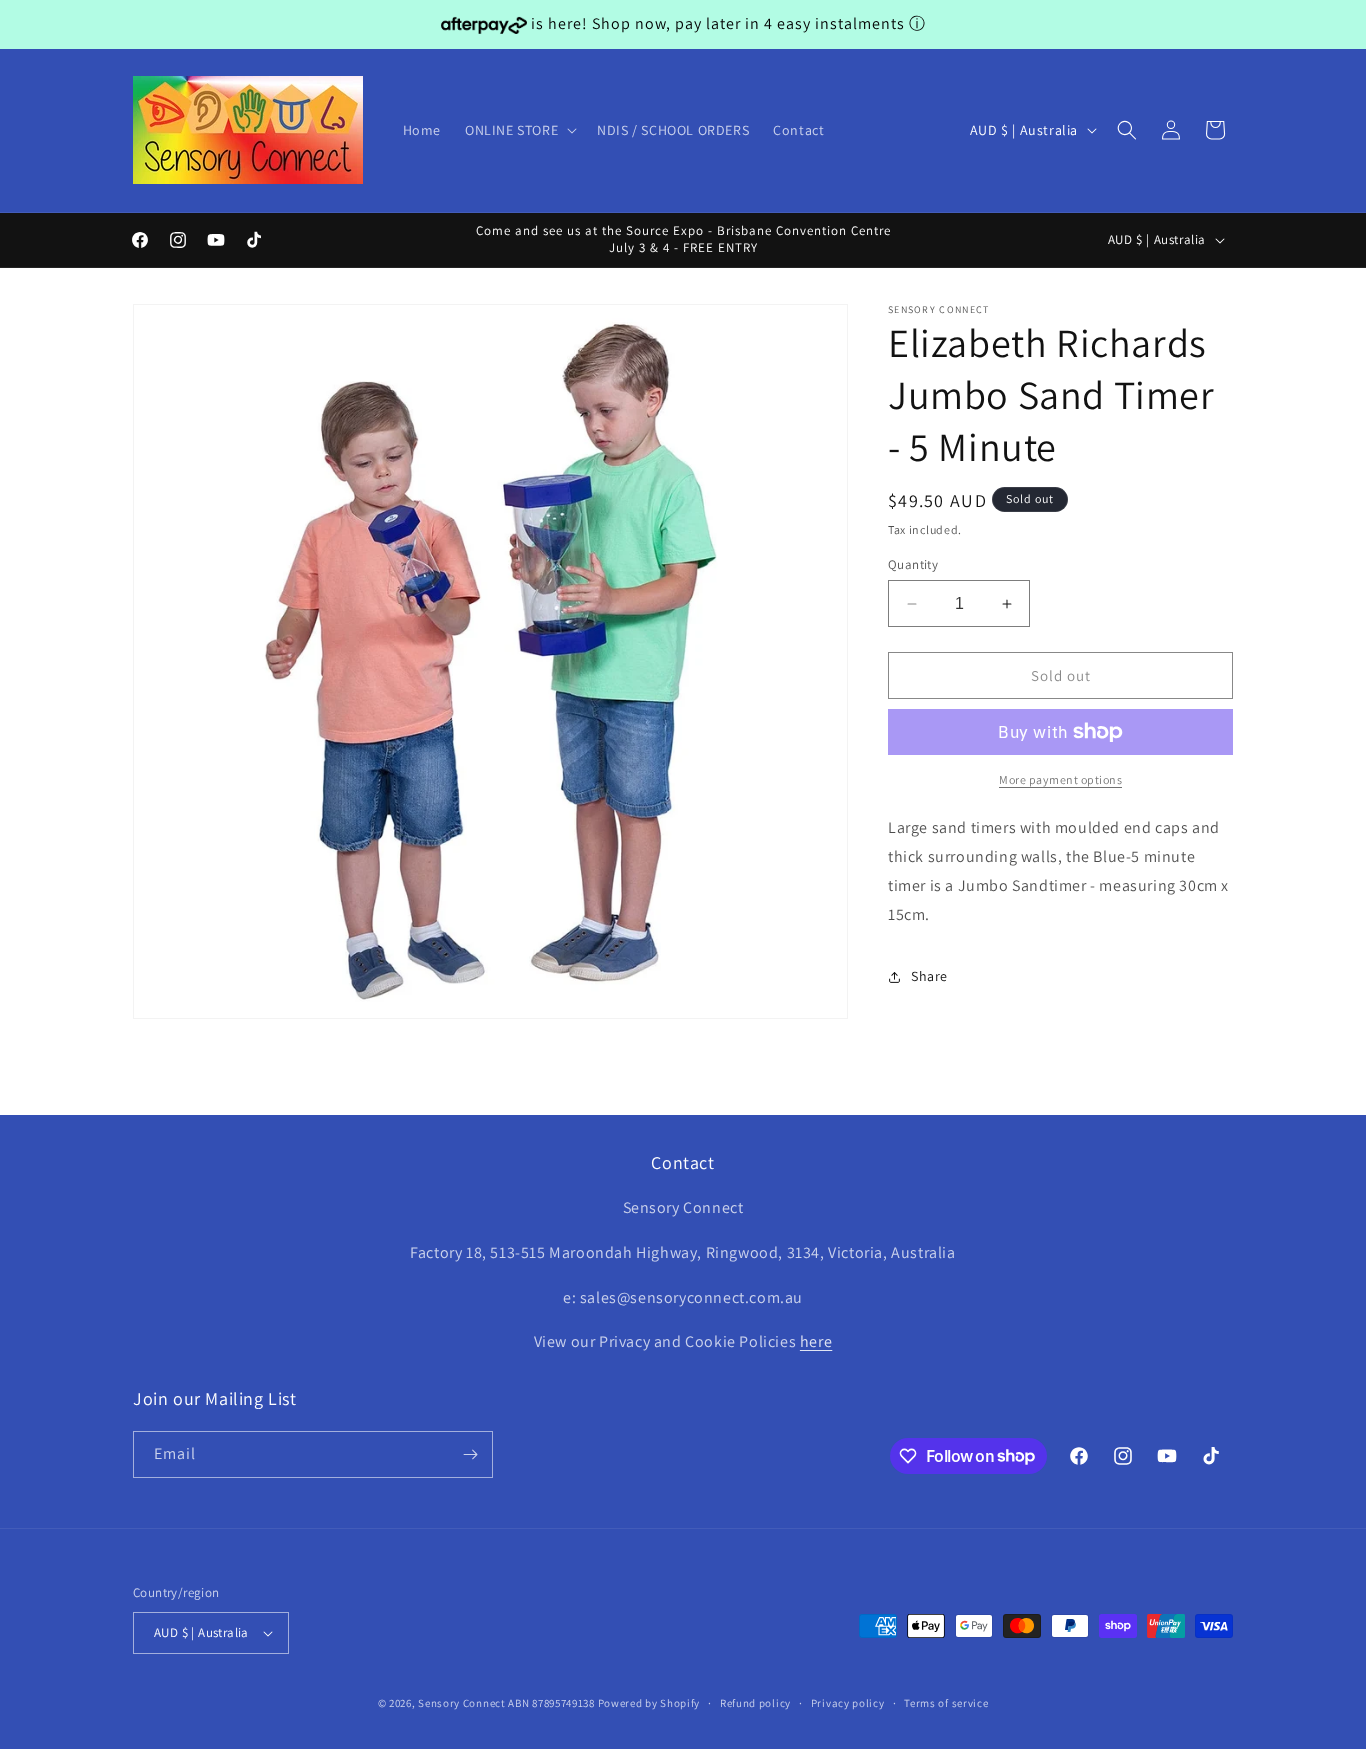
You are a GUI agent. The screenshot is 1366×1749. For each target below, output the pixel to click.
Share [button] (929, 976)
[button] (519, 130)
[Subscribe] (470, 1454)
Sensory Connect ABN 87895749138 (506, 1703)
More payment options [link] (1060, 779)
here (816, 1341)
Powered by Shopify (649, 1703)
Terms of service (946, 1703)
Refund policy (755, 1703)
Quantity (913, 564)
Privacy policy (848, 1703)
